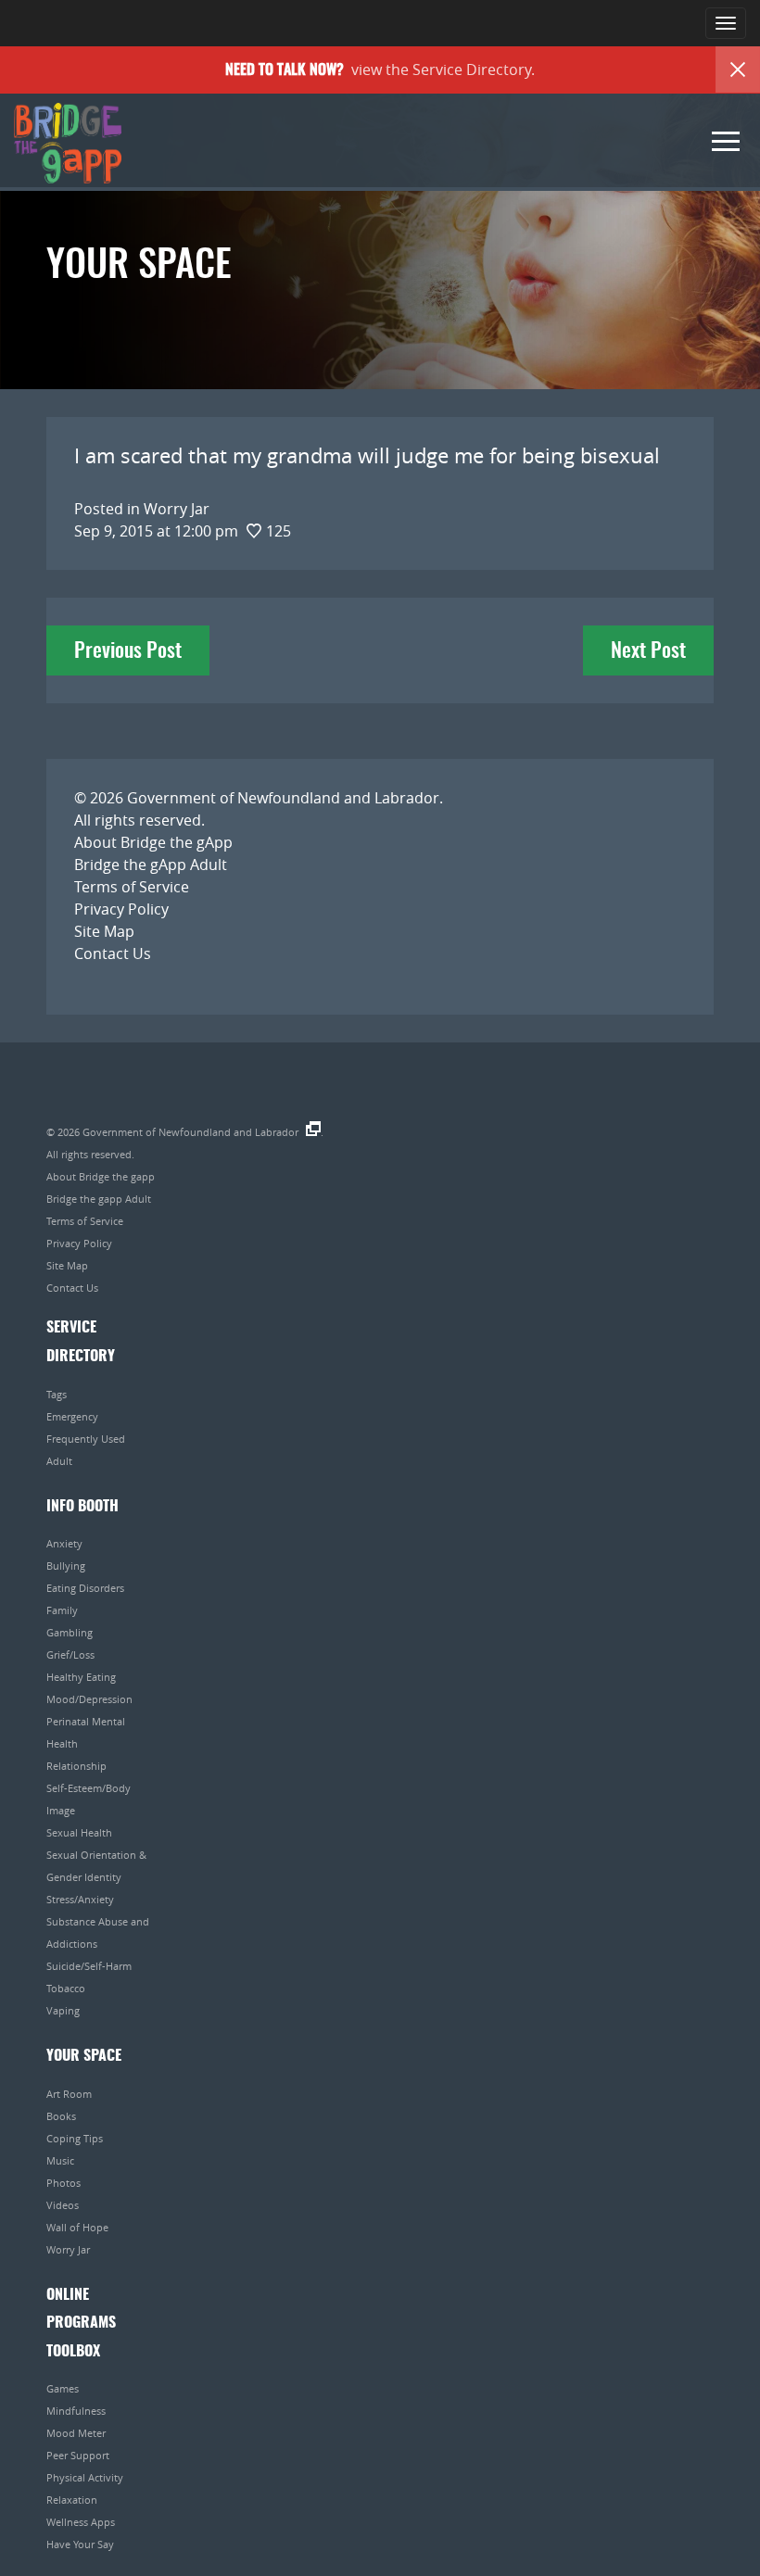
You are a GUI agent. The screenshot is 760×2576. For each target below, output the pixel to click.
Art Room (69, 2094)
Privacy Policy (121, 909)
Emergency (72, 1416)
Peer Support (78, 2455)
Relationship (76, 1766)
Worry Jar (68, 2249)
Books (61, 2116)
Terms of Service (132, 887)
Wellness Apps (81, 2522)
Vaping (63, 2010)
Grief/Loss (70, 1654)
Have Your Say (80, 2544)
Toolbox (73, 2352)
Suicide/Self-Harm (89, 1966)
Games (63, 2388)
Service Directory (472, 69)
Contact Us (113, 953)
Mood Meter (76, 2433)
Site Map (104, 931)
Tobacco (66, 1988)
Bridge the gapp (68, 144)
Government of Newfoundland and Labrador (283, 798)
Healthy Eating (81, 1677)
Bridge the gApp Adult (151, 865)
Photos (63, 2183)
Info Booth (82, 1507)
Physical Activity (85, 2477)
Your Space (84, 2056)
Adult (59, 1461)
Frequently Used (86, 1439)
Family (62, 1610)
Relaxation (72, 2500)
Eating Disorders (85, 1588)
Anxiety (64, 1543)
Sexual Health (79, 1832)
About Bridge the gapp (101, 1176)
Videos (63, 2205)
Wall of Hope (77, 2227)
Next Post (648, 651)
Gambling (70, 1632)
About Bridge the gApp (153, 842)
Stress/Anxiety (80, 1899)
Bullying (66, 1566)
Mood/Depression (89, 1699)
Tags (57, 1394)
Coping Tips (75, 2138)
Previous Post (128, 651)
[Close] (738, 69)
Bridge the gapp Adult (99, 1199)
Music (60, 2160)
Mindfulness (76, 2411)
